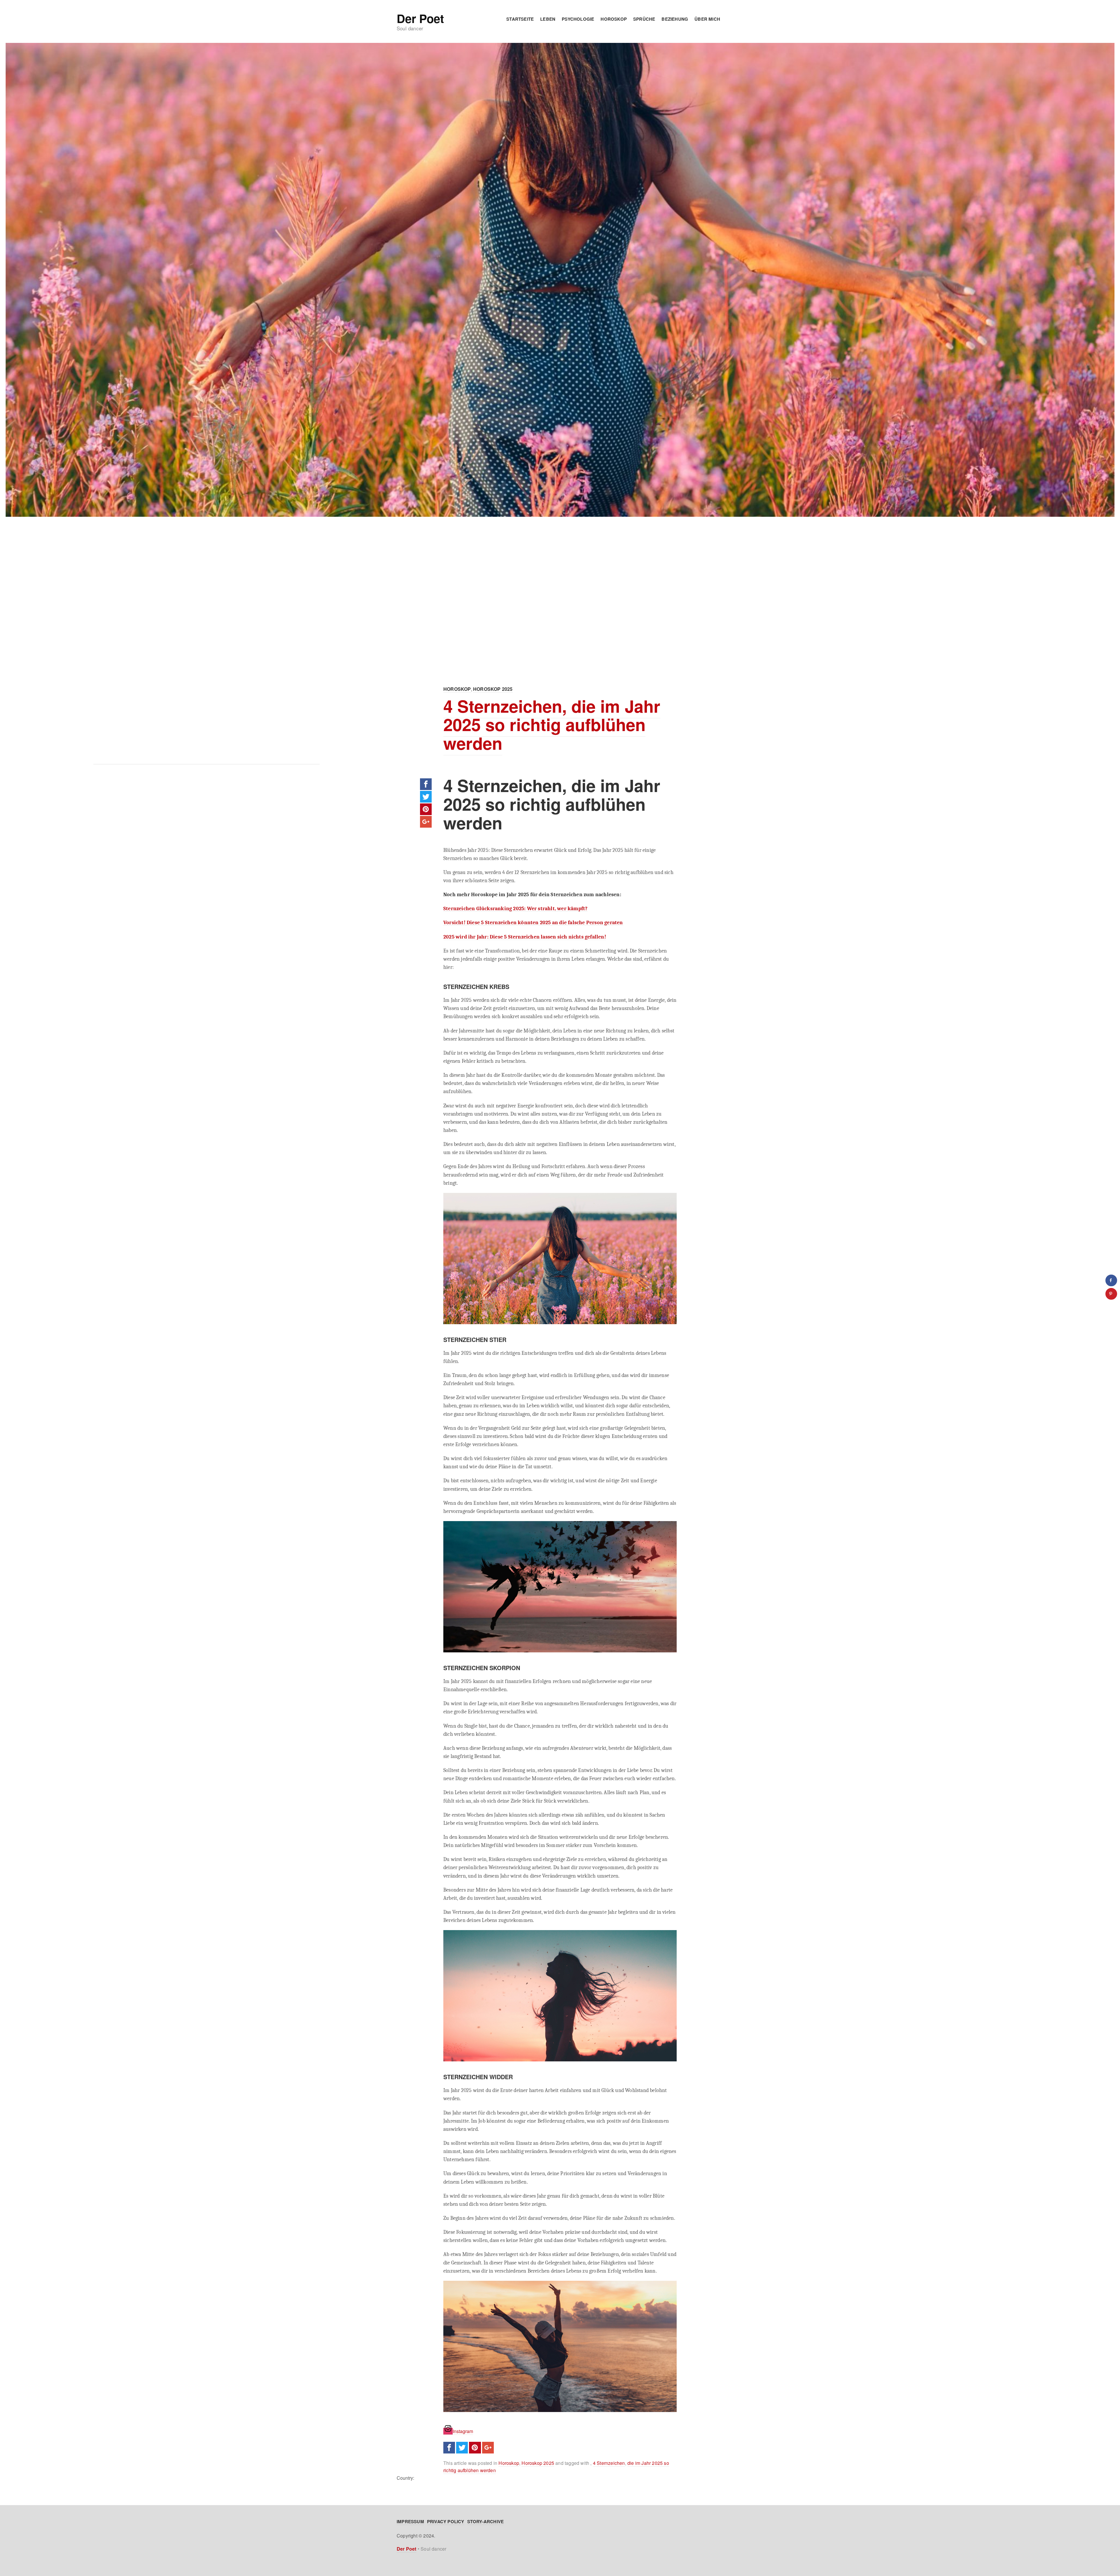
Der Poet (420, 18)
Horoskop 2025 (493, 689)
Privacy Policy (446, 2521)
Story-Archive (486, 2521)
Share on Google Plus (426, 822)
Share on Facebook (426, 784)
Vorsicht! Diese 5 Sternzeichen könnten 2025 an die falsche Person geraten (533, 922)
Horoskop (614, 19)
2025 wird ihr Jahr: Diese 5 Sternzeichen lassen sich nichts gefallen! (525, 937)
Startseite (520, 19)
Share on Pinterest (426, 809)
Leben (548, 19)
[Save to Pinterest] (1111, 1294)
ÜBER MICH (707, 19)
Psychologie (578, 19)
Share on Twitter (426, 797)
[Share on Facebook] (1111, 1280)
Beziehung (675, 19)
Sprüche (644, 19)
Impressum (410, 2521)
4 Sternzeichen (609, 2463)
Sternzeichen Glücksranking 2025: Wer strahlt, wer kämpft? (515, 908)
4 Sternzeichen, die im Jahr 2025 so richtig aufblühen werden (552, 725)
